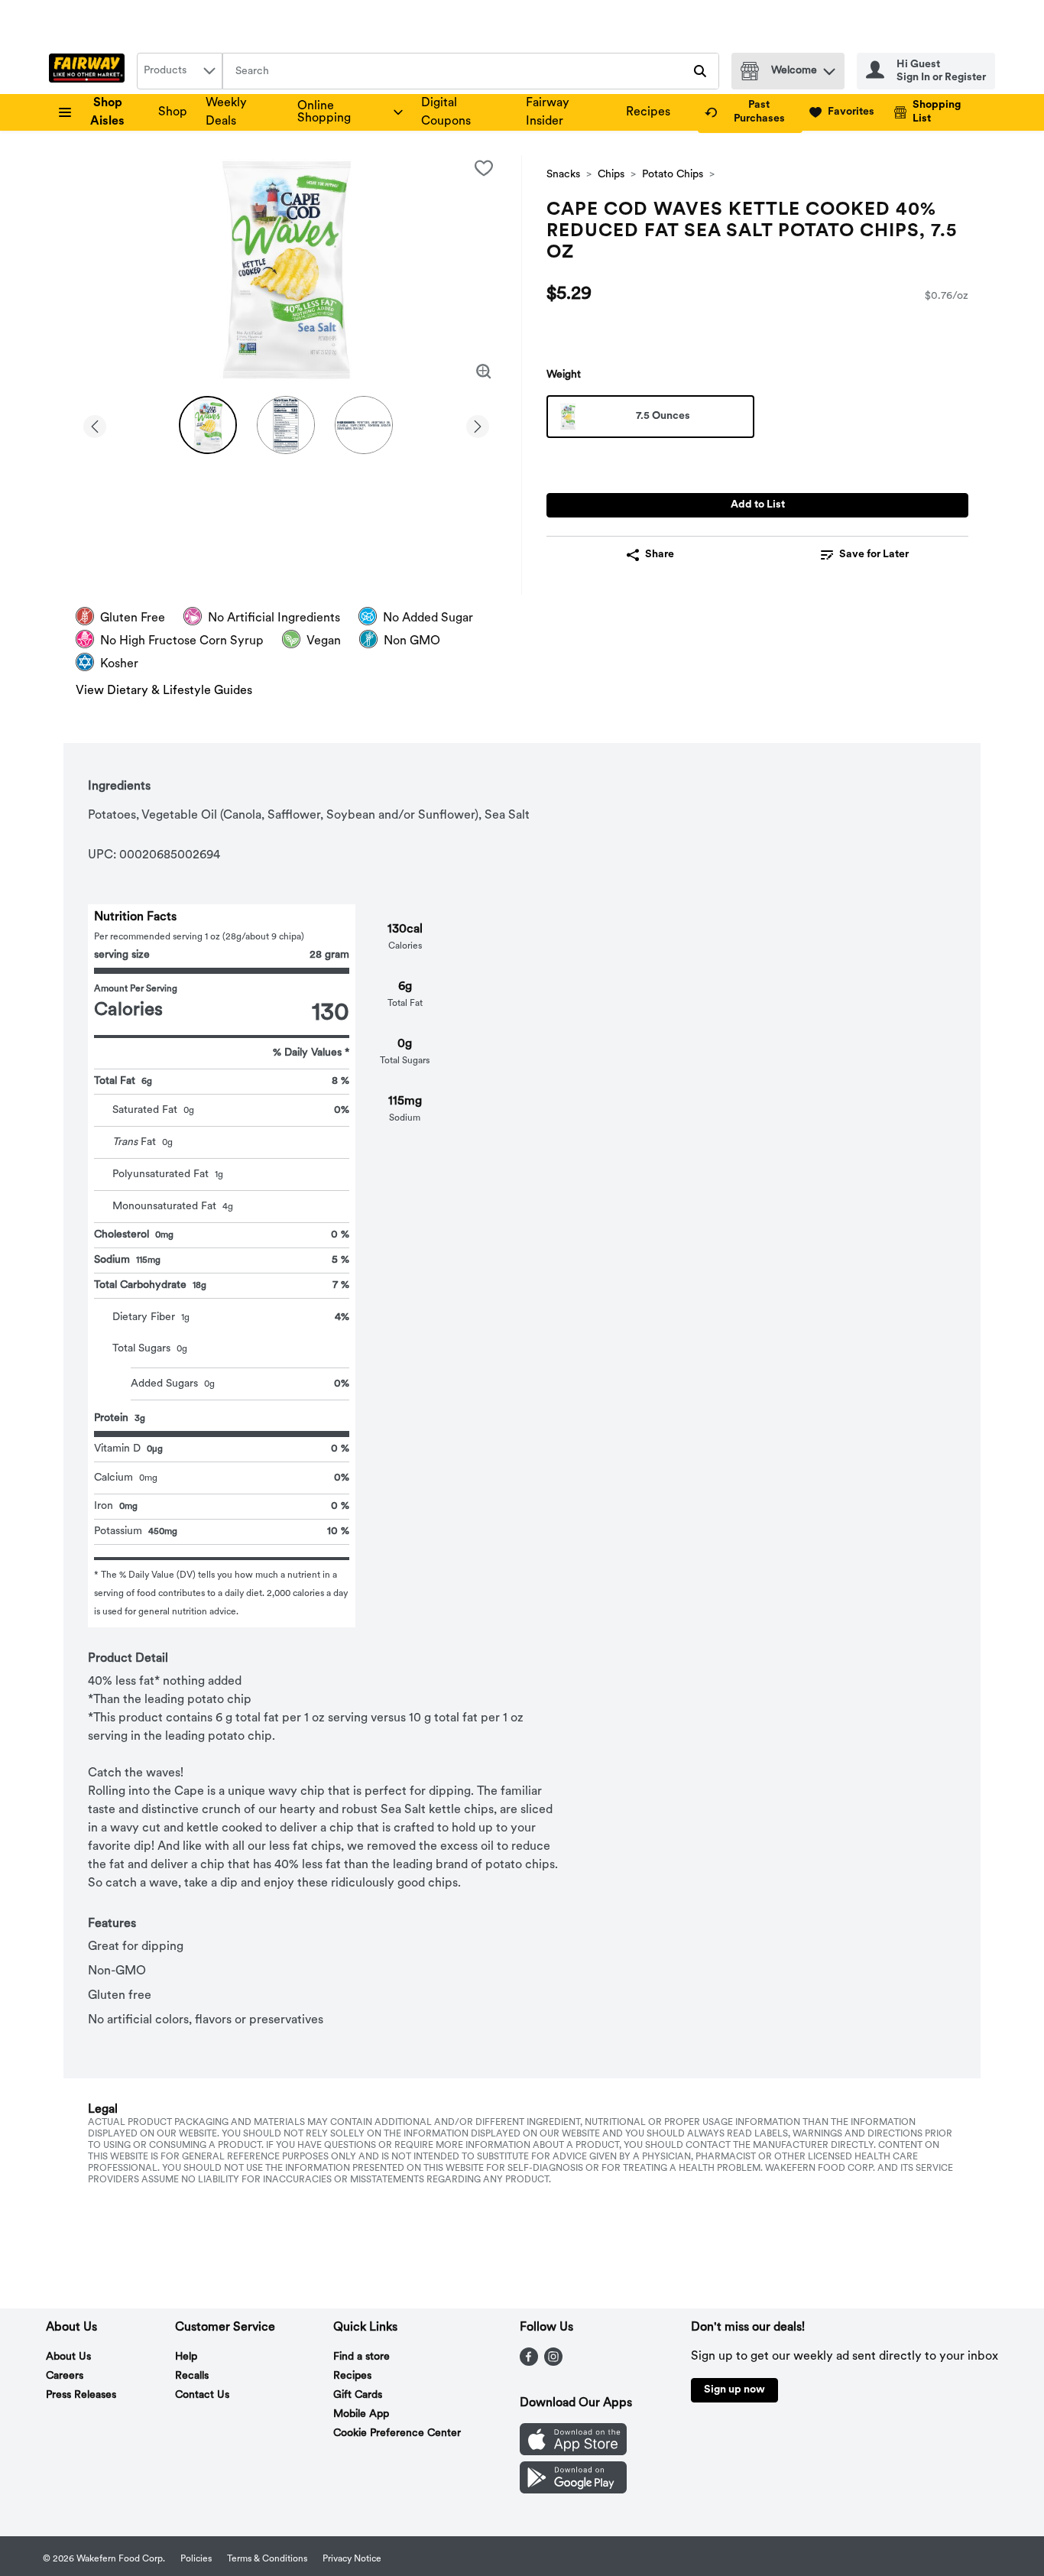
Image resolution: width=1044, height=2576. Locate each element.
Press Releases (81, 2395)
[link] (750, 112)
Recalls (192, 2376)
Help (186, 2357)
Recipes (648, 112)
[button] (829, 68)
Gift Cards (358, 2395)
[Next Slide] (478, 424)
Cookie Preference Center (397, 2433)
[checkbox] (484, 168)
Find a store (362, 2357)
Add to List (758, 505)
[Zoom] (484, 371)
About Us (68, 2357)
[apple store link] (573, 2452)
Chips (611, 175)
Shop (173, 112)
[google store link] (573, 2490)
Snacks (563, 175)
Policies (196, 2559)
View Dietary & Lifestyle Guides (164, 691)
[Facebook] (529, 2363)
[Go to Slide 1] (208, 425)
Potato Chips (673, 175)
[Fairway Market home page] (90, 71)
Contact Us (202, 2395)
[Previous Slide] (95, 424)
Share (660, 555)
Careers (65, 2376)
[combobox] (180, 71)
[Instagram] (553, 2363)
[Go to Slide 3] (364, 425)
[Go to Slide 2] (286, 425)
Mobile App (361, 2414)
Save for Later (874, 555)
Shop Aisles (107, 112)
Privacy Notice (352, 2559)
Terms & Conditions (267, 2559)
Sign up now (734, 2390)
